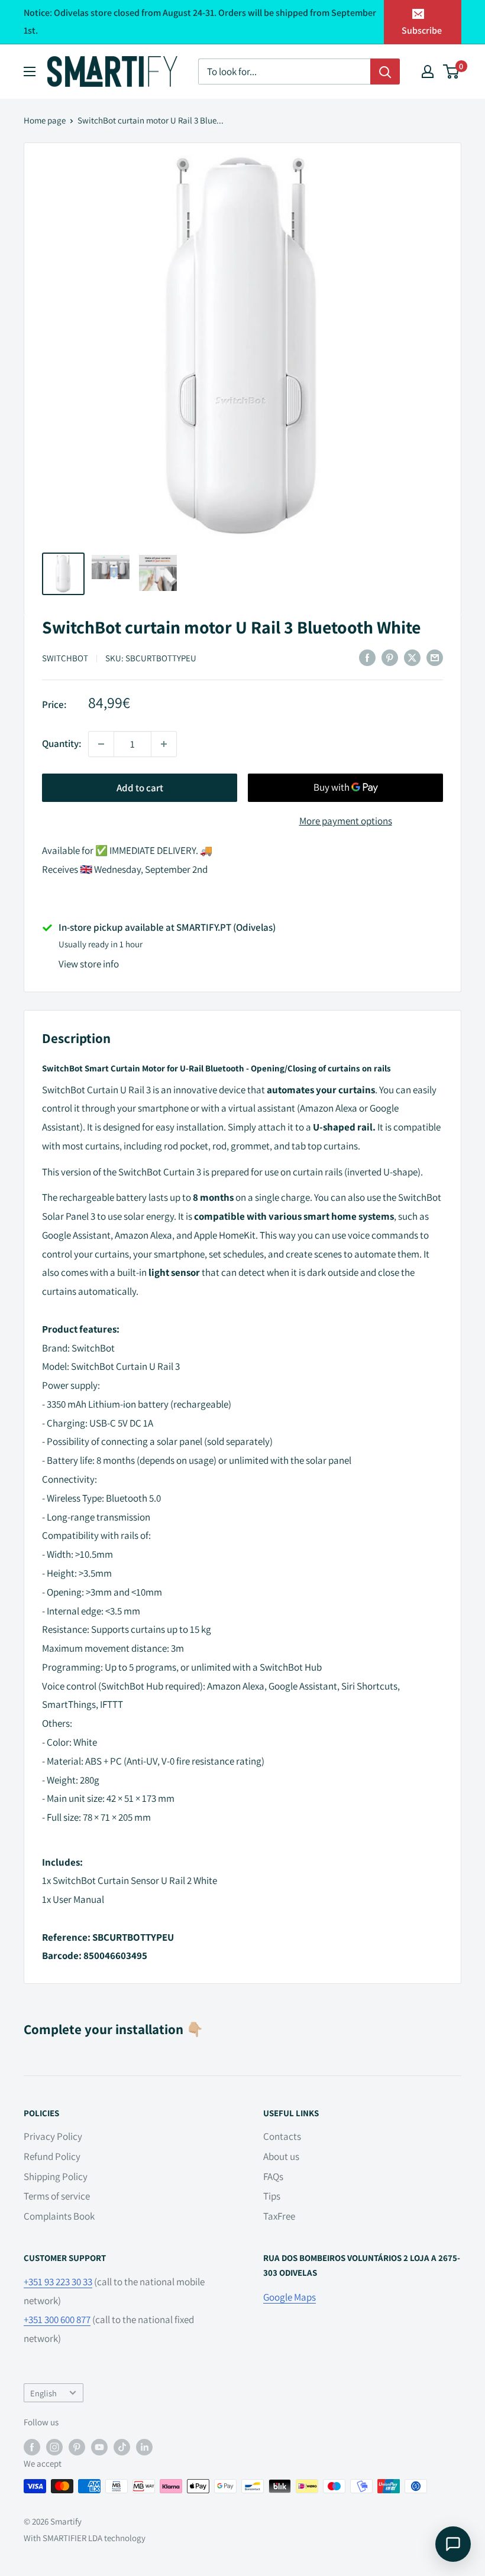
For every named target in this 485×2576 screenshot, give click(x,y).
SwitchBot (65, 658)
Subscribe (422, 30)
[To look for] (385, 72)
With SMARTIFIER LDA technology (85, 2538)
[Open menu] (30, 72)
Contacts (282, 2136)
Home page (45, 120)
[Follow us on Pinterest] (77, 2446)
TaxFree (279, 2216)
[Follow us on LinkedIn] (144, 2446)
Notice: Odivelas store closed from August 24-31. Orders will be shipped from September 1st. (200, 22)
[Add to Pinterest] (390, 658)
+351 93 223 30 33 (58, 2282)
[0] (452, 72)
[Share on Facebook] (367, 658)
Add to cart (140, 788)
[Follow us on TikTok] (122, 2446)
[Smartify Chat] (453, 2544)
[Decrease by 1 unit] (101, 744)
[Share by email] (435, 658)
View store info (89, 964)
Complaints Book (59, 2216)
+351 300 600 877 (57, 2320)
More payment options (346, 821)
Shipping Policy (56, 2177)
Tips (272, 2196)
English (43, 2393)
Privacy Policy (53, 2136)
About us (281, 2156)
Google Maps (290, 2297)
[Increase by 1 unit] (164, 744)
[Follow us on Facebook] (32, 2446)
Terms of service (57, 2196)
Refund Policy (52, 2156)
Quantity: (62, 743)
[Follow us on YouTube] (99, 2446)
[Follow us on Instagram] (54, 2446)
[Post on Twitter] (412, 658)
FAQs (273, 2177)
